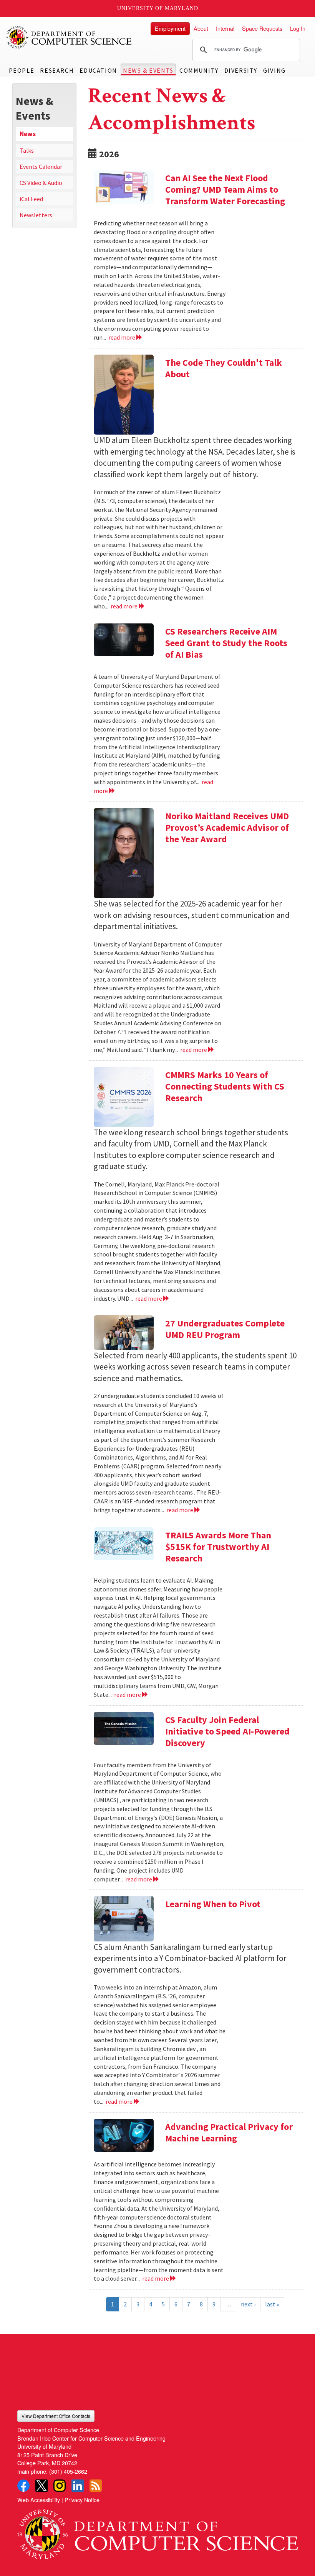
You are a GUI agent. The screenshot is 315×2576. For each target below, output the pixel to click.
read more (122, 337)
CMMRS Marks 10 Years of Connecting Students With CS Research (225, 1086)
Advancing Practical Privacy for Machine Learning (229, 2132)
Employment (170, 28)
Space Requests (262, 28)
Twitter (41, 2486)
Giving (274, 70)
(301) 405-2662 (68, 2471)
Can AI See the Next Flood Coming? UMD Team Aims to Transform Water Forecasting (225, 189)
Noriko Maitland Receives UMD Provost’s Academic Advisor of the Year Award (227, 827)
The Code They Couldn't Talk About (224, 368)
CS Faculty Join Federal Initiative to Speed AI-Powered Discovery (227, 1731)
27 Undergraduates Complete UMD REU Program (225, 1329)
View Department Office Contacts (56, 2416)
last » (272, 2304)
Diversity (241, 70)
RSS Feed (96, 2486)
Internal (225, 28)
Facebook (23, 2486)
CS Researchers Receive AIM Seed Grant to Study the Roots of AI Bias (226, 643)
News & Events (148, 70)
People (22, 70)
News (28, 134)
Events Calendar (41, 167)
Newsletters (36, 215)
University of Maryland (158, 8)
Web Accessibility (39, 2500)
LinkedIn (78, 2486)
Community (199, 70)
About (201, 28)
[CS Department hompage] (157, 2531)
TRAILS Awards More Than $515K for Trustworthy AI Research (218, 1547)
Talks (27, 150)
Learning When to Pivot (213, 1904)
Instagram (60, 2486)
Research (57, 70)
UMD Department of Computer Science (69, 37)
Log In (298, 28)
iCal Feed (31, 199)
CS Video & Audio (41, 183)
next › (248, 2304)
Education (98, 70)
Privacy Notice (82, 2500)
